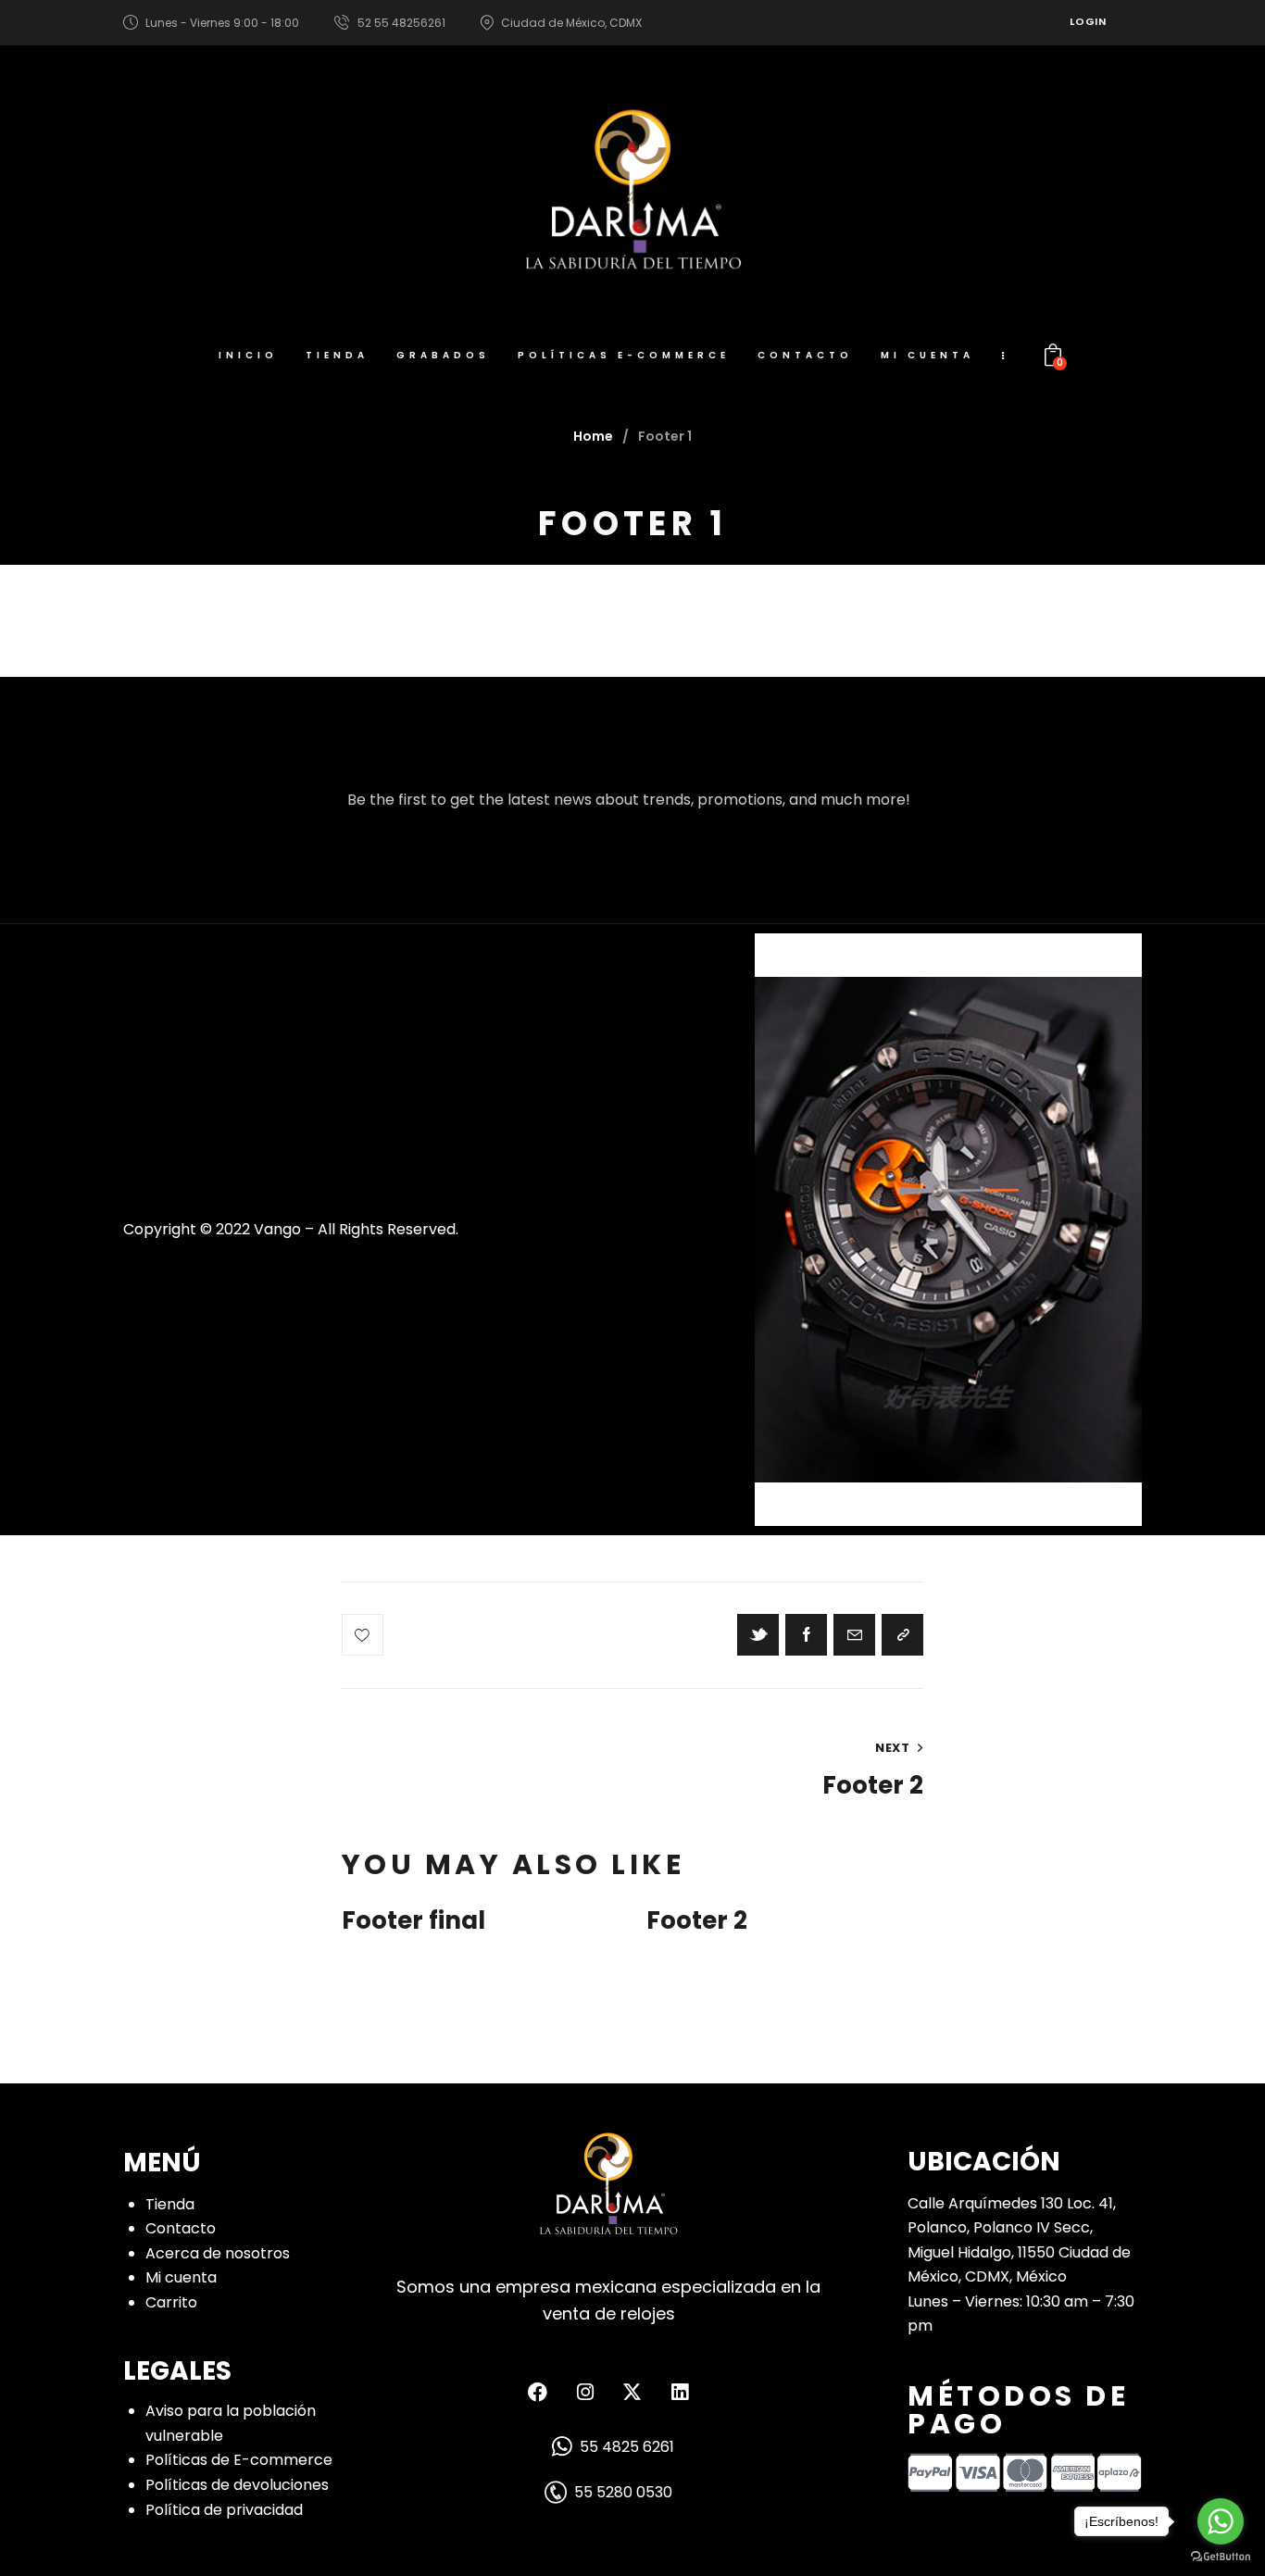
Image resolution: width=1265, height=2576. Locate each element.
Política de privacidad (224, 2510)
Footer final (413, 1921)
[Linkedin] (680, 2392)
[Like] (364, 1635)
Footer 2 (697, 1921)
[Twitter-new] (758, 1635)
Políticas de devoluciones (237, 2485)
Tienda (170, 2204)
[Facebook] (806, 1635)
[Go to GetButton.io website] (1221, 2557)
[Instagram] (585, 2392)
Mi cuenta (181, 2277)
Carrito (171, 2302)
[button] (902, 1635)
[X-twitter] (632, 2392)
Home (593, 436)
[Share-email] (854, 1635)
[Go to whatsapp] (1221, 2521)
